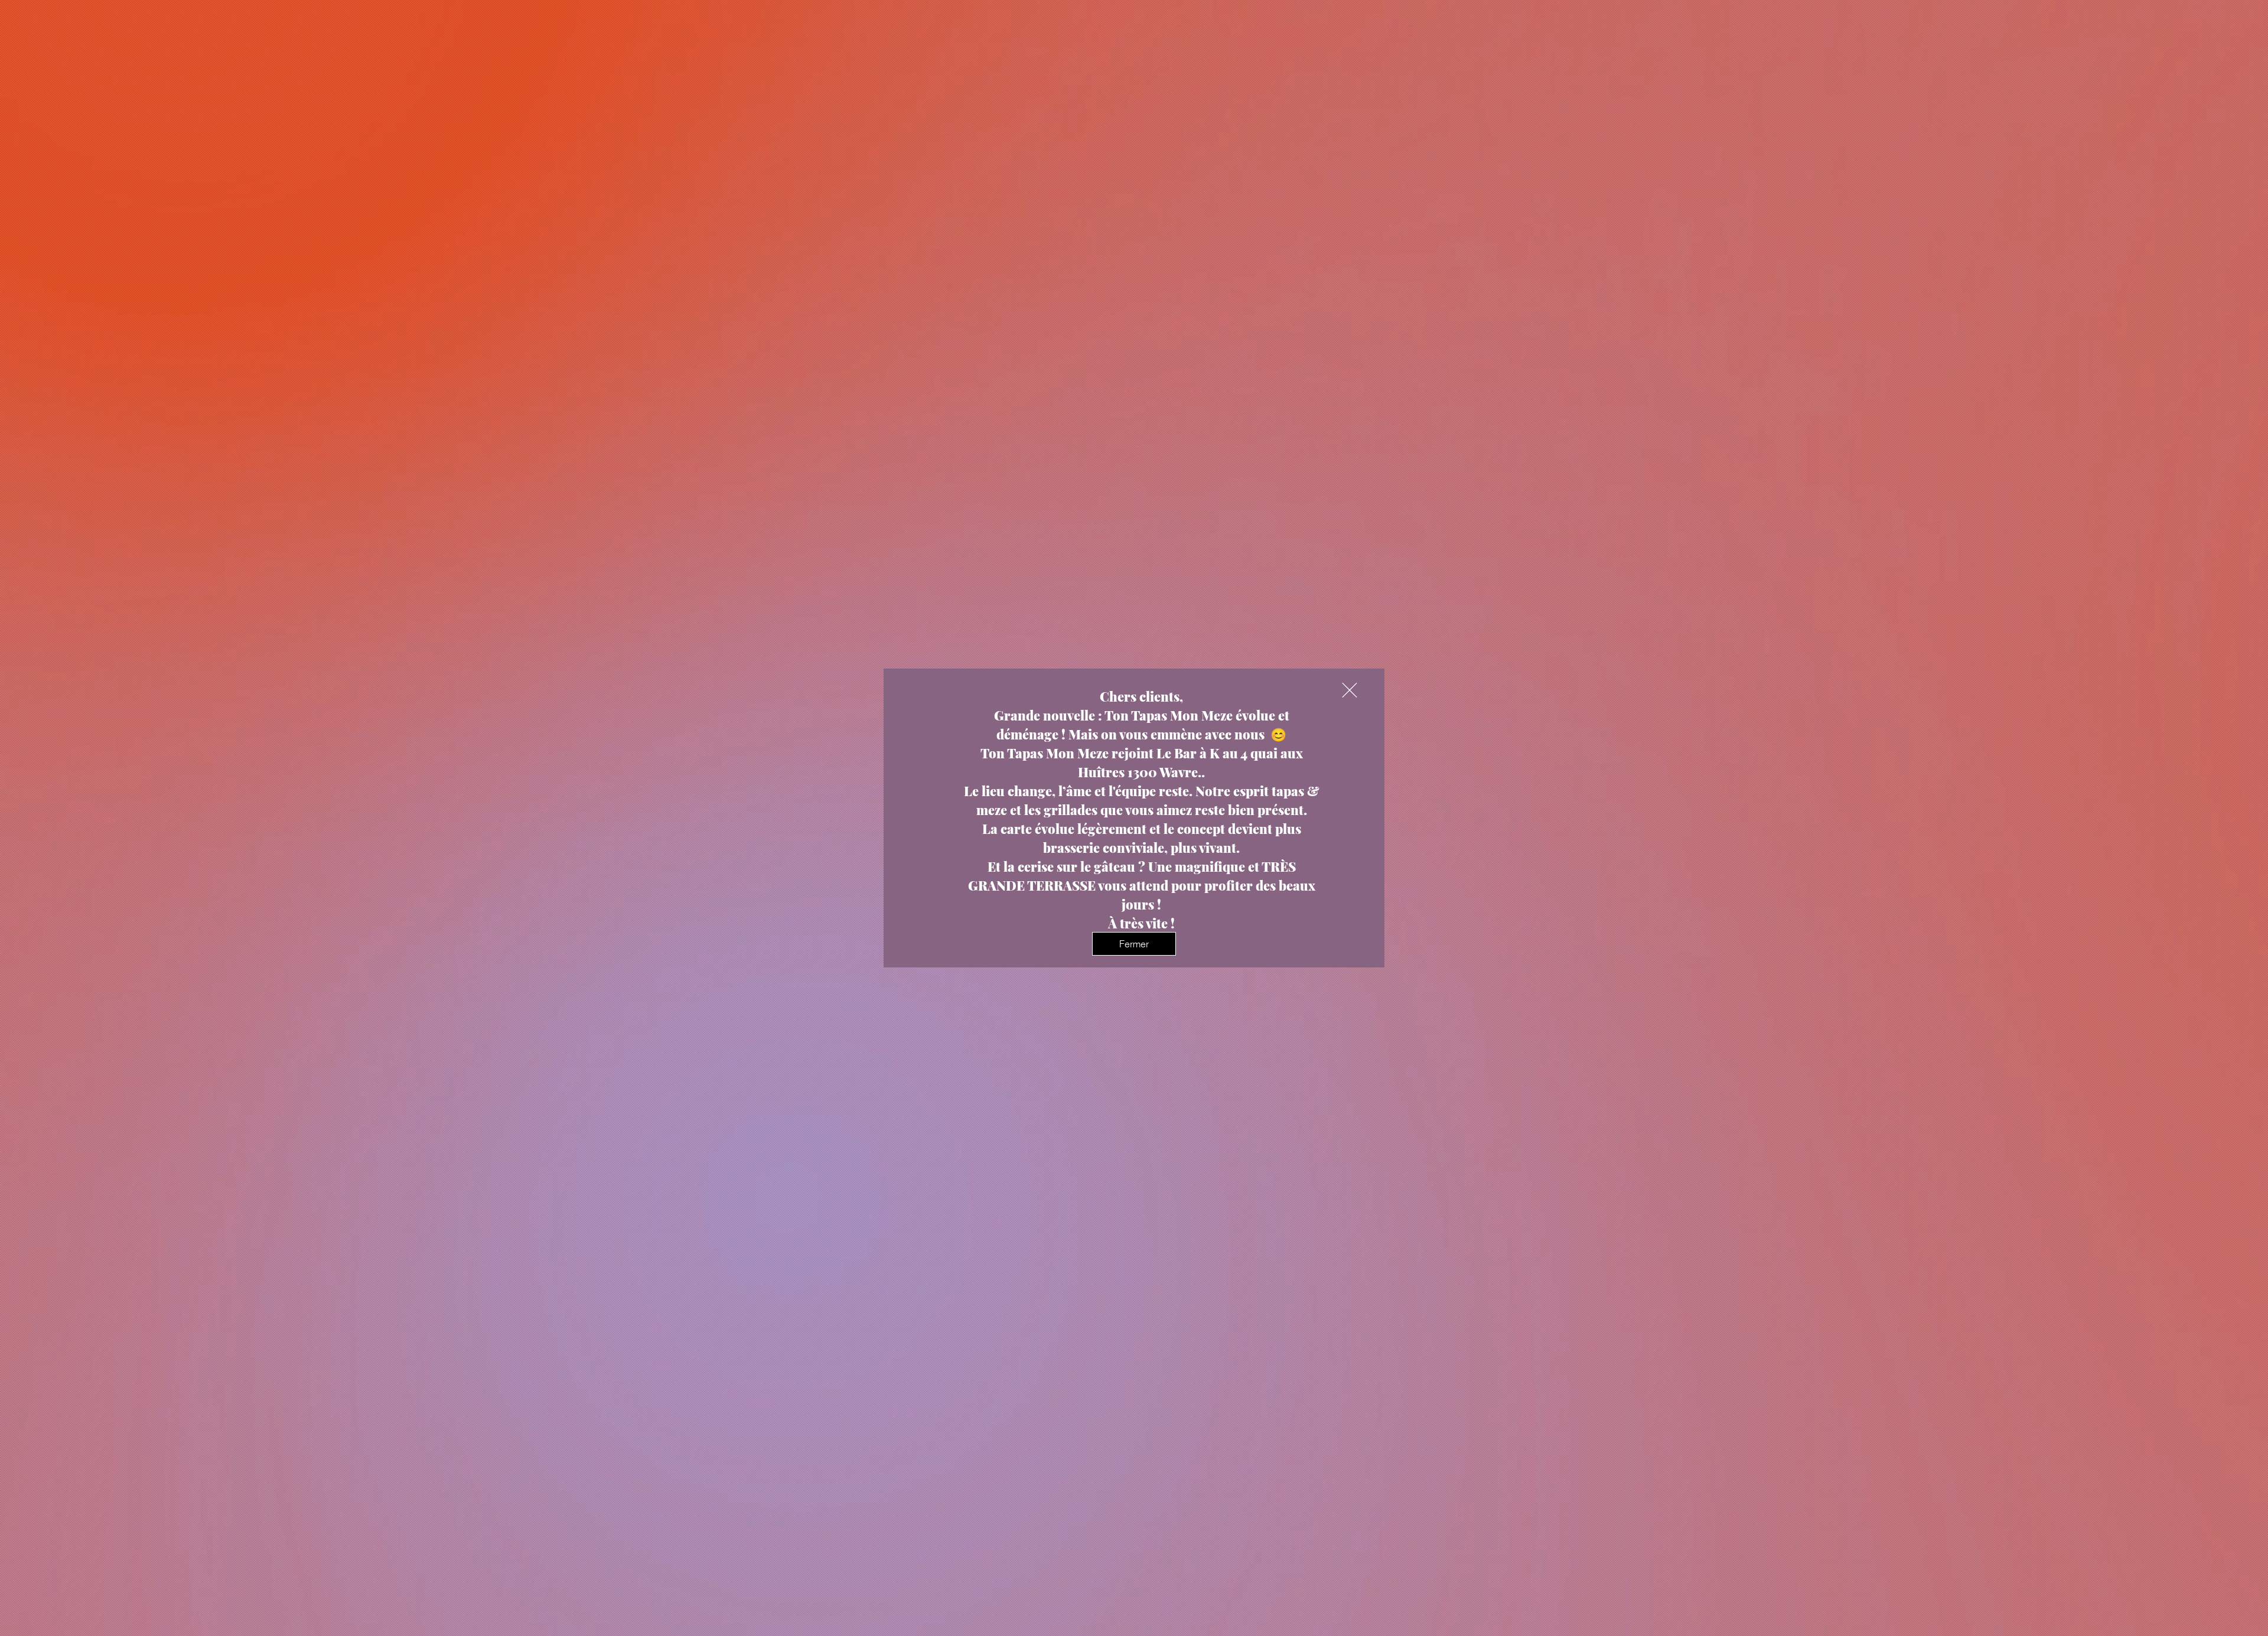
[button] (1350, 690)
